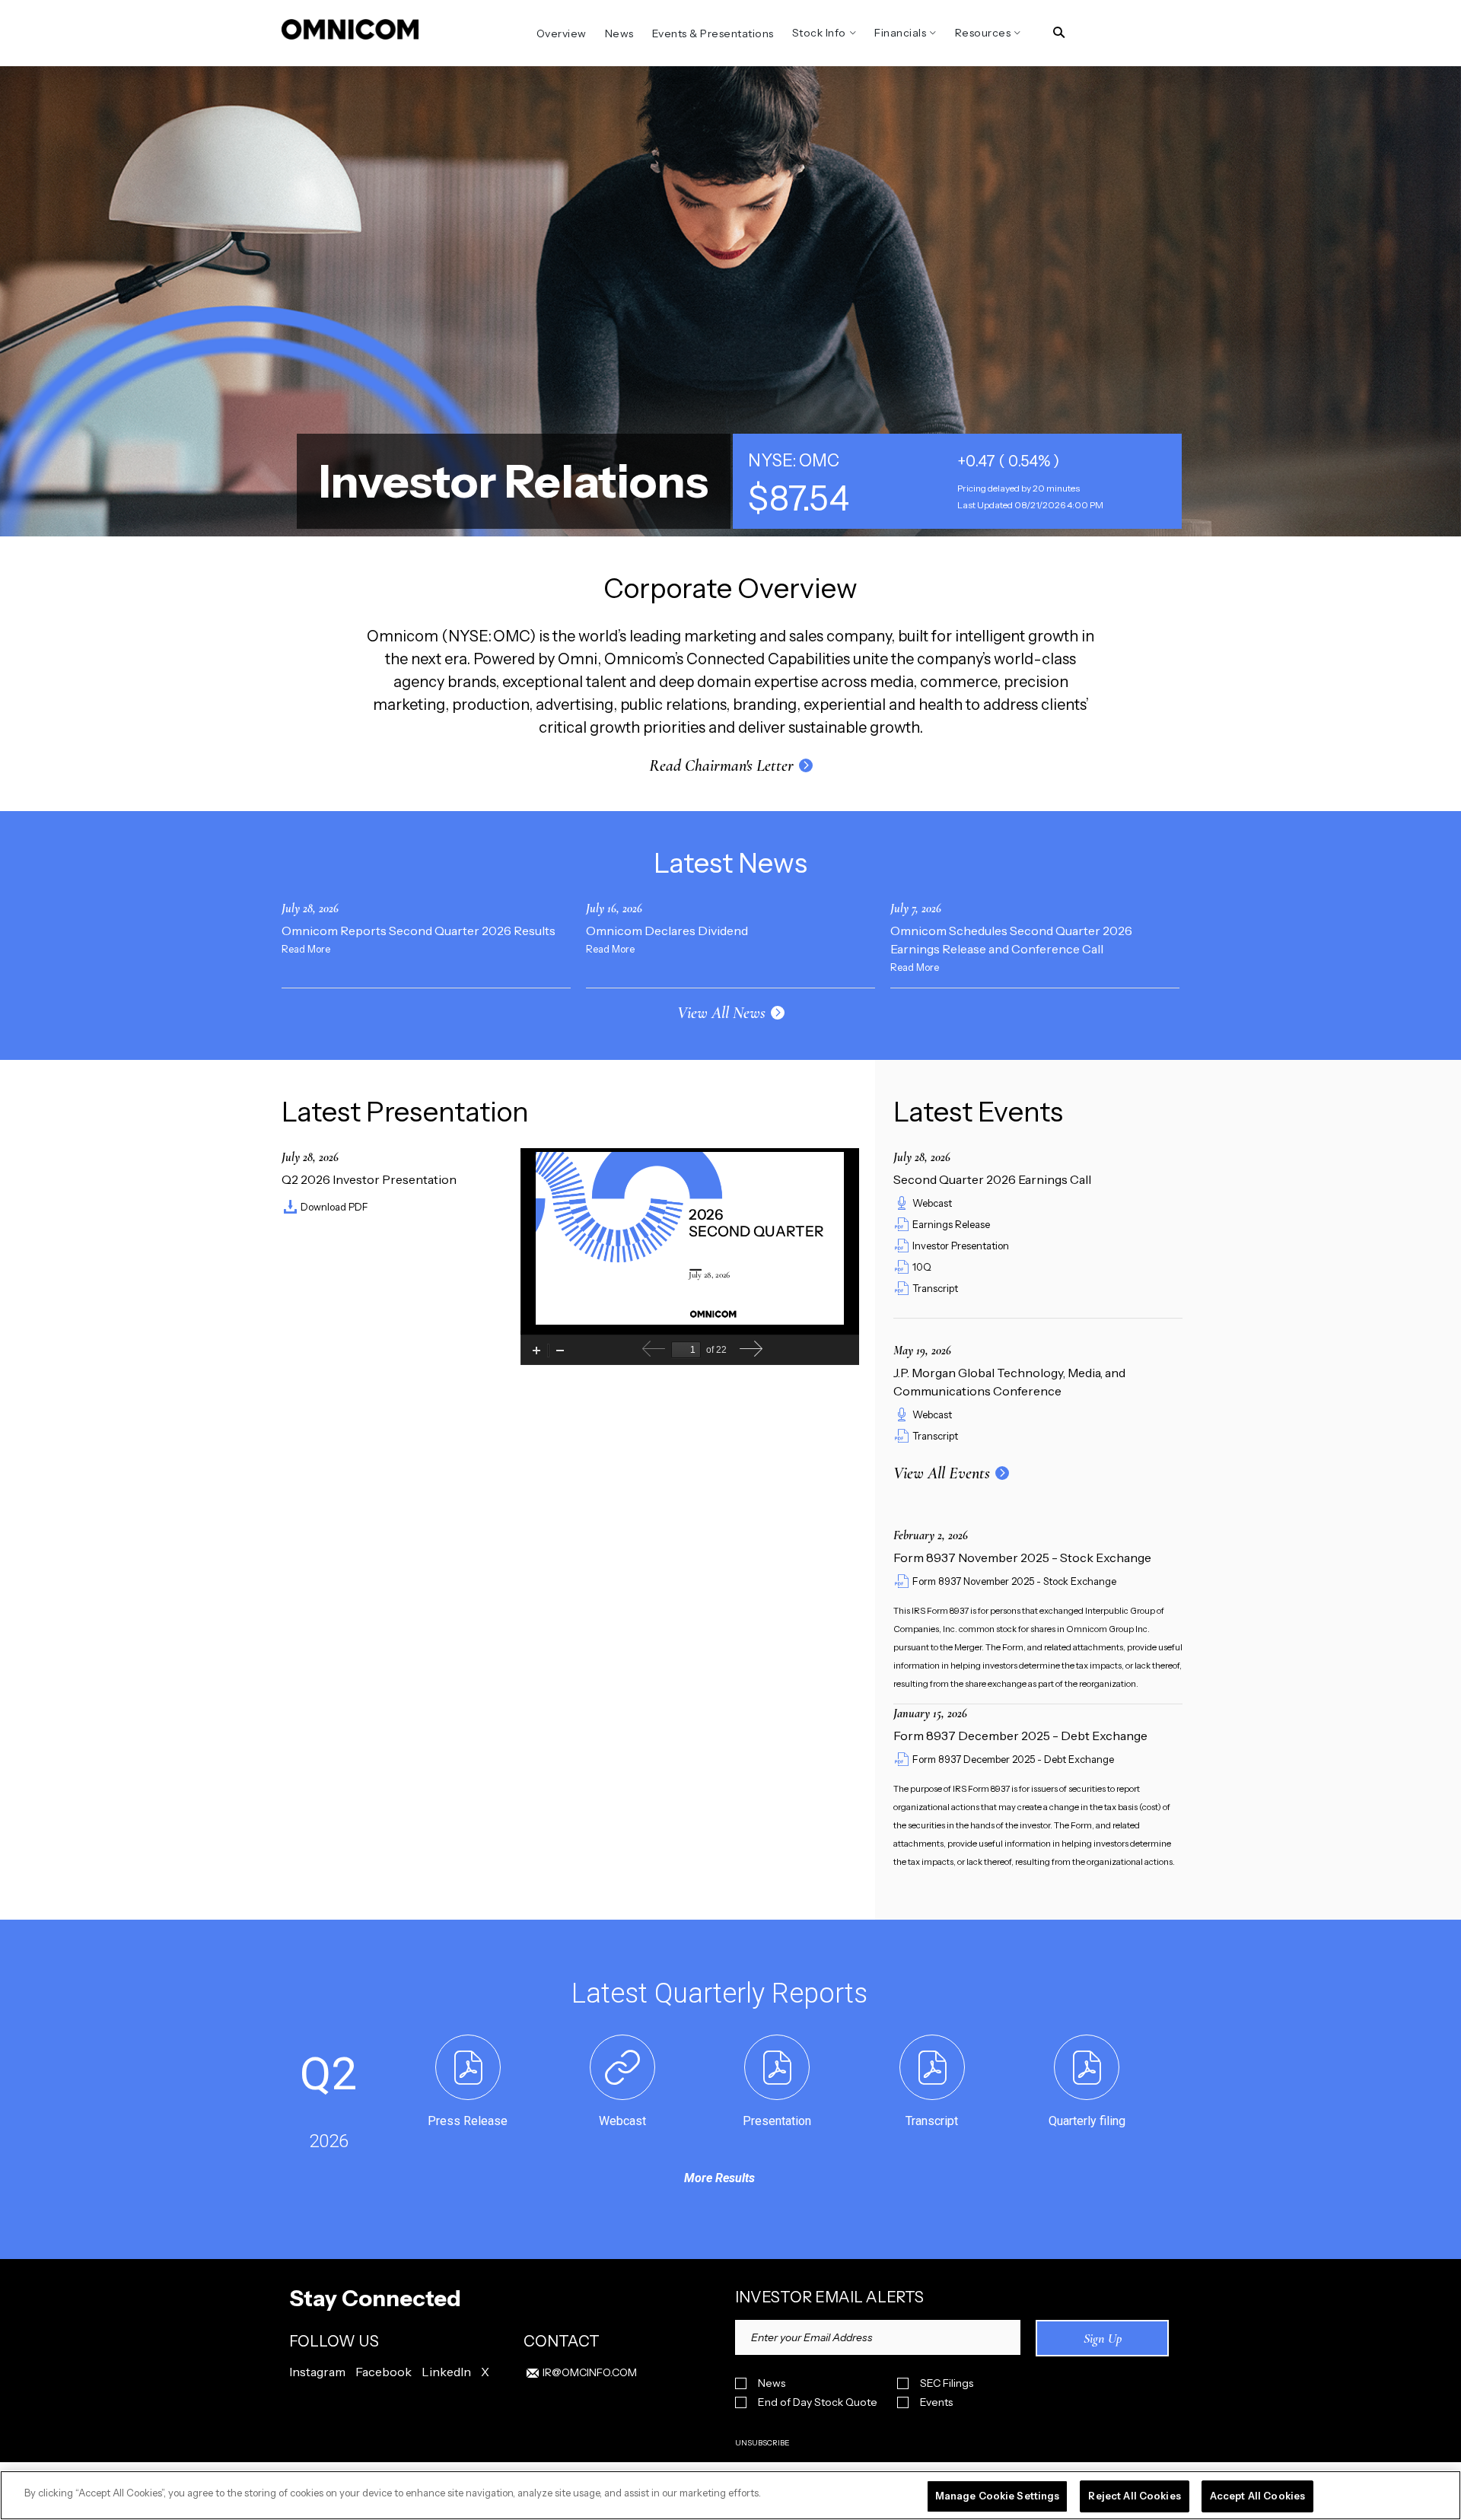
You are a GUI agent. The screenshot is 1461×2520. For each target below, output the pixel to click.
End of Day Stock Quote (818, 2402)
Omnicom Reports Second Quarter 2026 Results (419, 931)
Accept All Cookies (1257, 2496)
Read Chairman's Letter (721, 765)
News (772, 2383)
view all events (942, 1473)
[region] (730, 2495)
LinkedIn (446, 2372)
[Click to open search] (1059, 33)
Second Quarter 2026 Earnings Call (992, 1179)
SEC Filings (947, 2383)
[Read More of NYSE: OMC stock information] (957, 481)
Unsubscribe (762, 2443)
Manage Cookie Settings (998, 2496)
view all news (721, 1013)
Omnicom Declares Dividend (667, 931)
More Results (719, 2178)
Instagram (317, 2372)
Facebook (384, 2372)
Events (936, 2402)
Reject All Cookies (1134, 2496)
